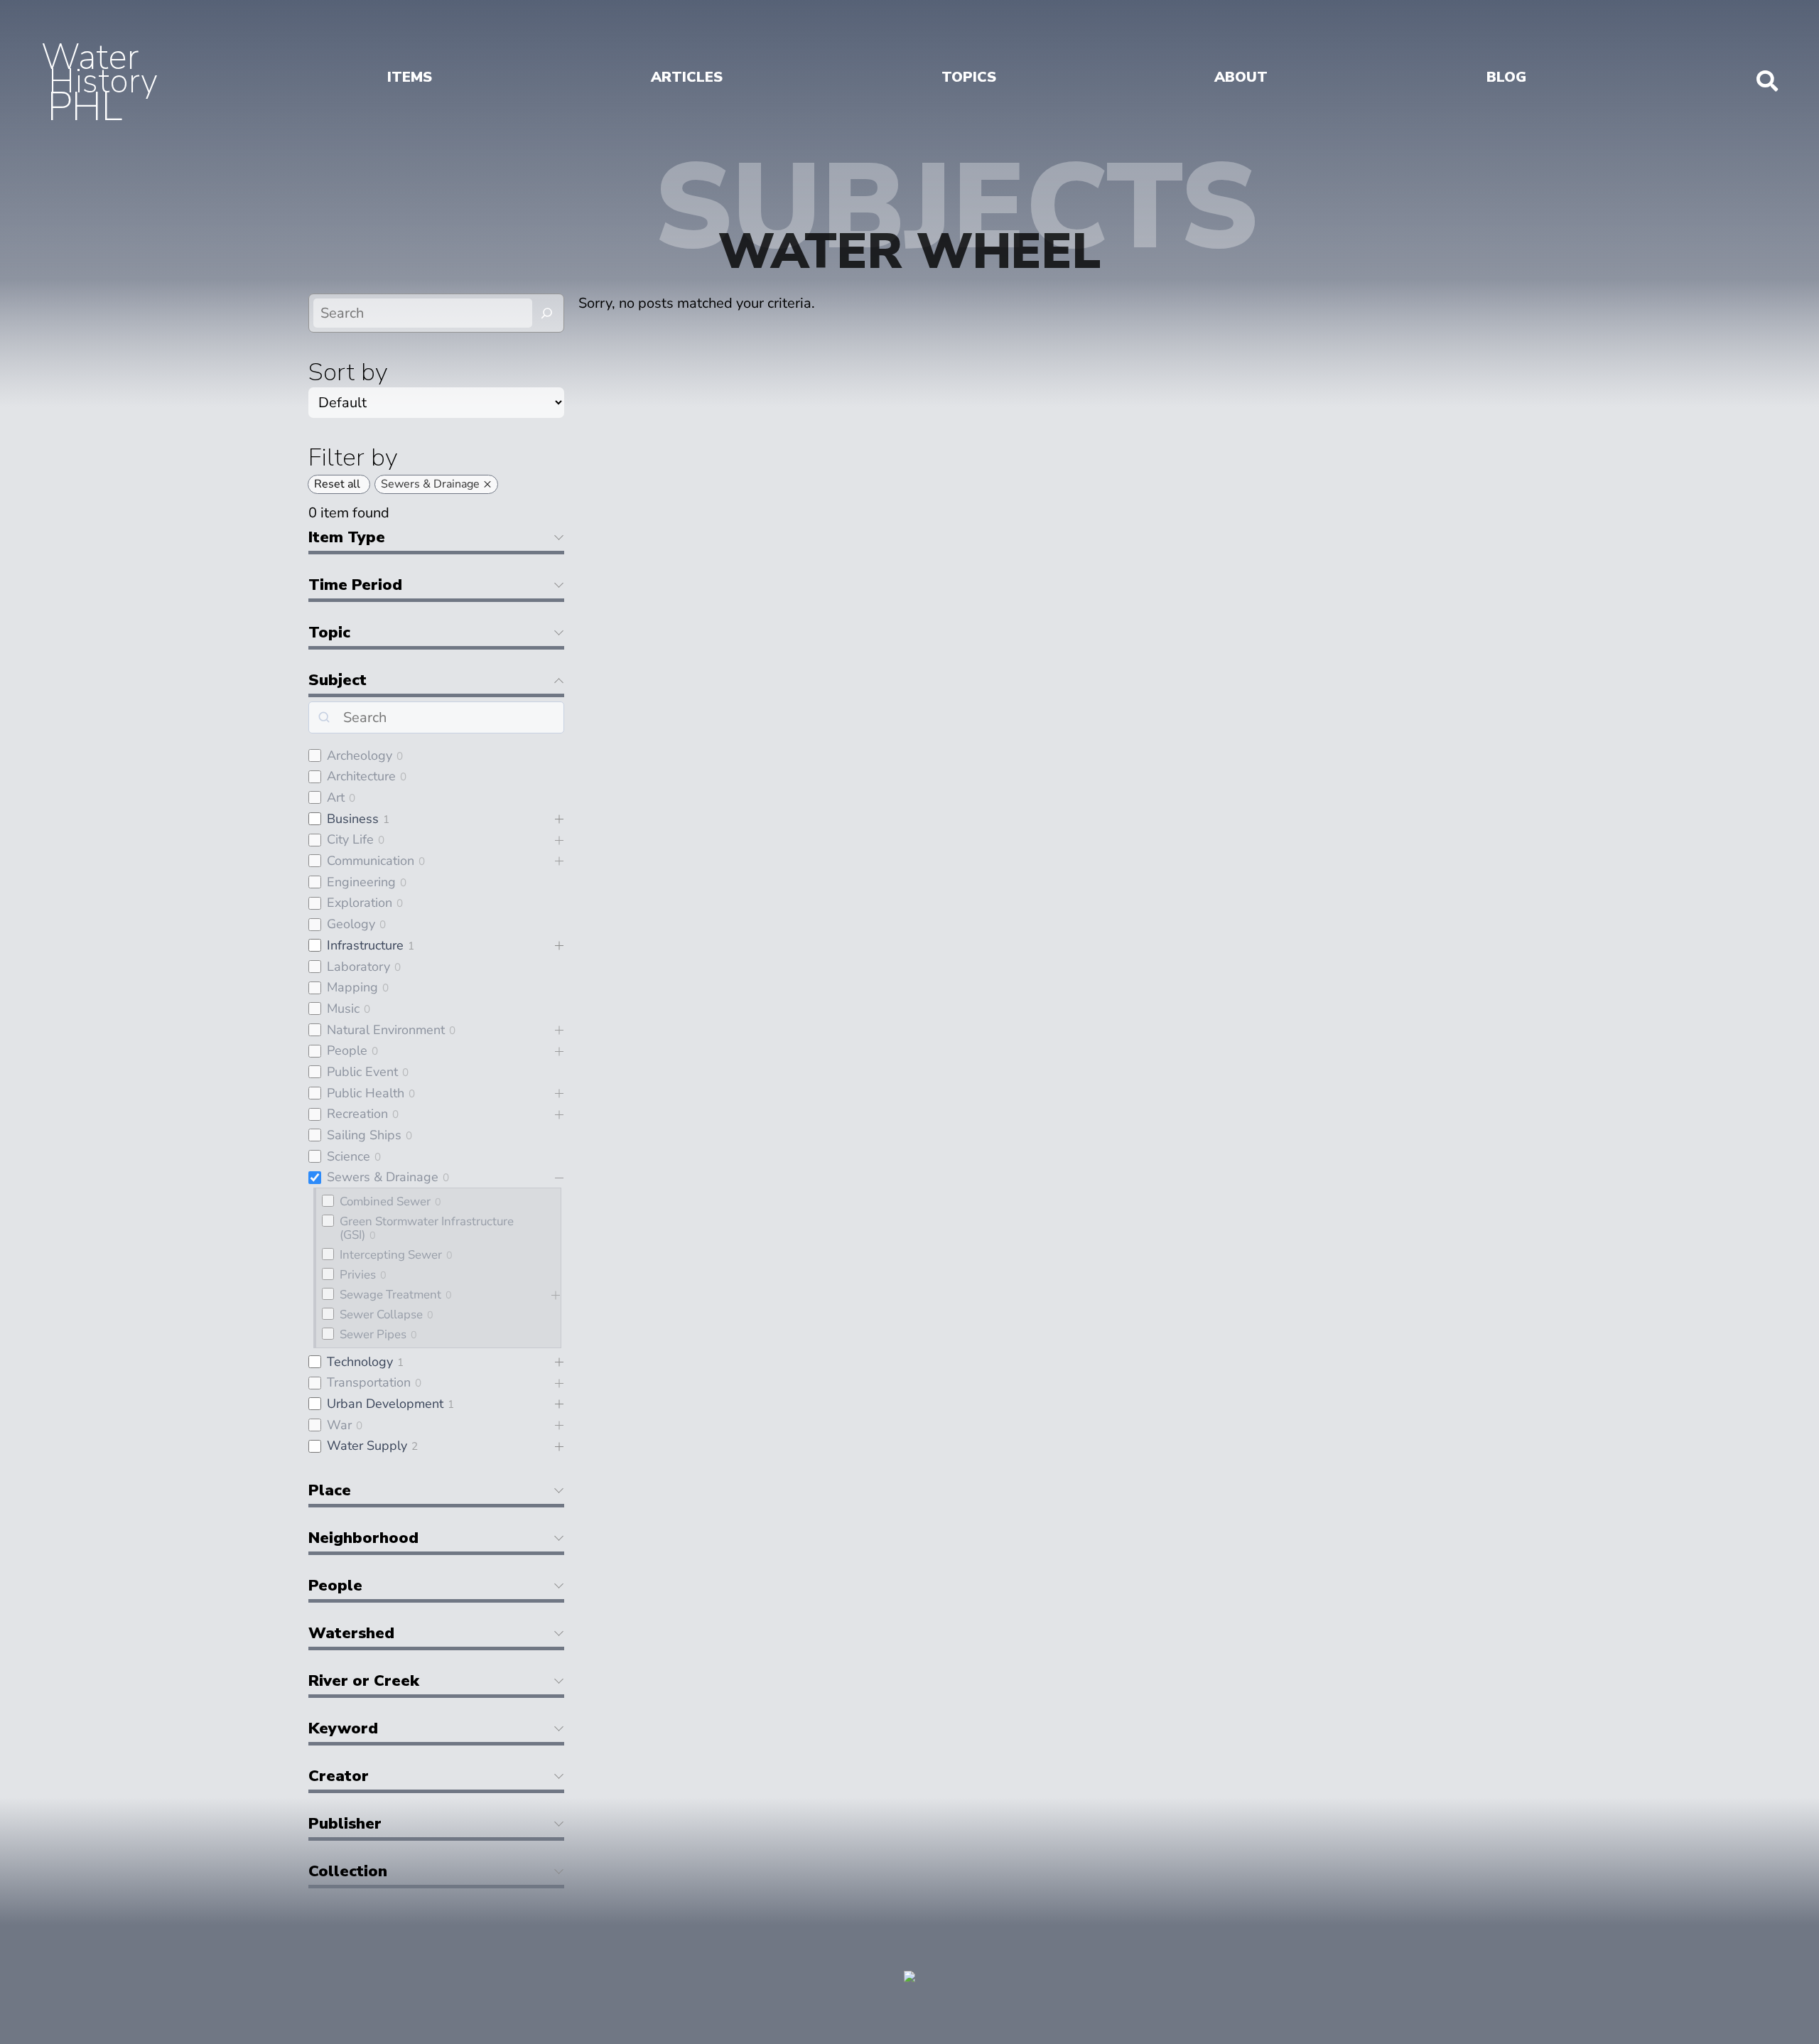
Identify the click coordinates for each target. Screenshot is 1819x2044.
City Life (350, 839)
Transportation (369, 1382)
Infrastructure (365, 945)
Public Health (366, 1093)
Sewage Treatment (390, 1295)
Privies (358, 1275)
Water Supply (367, 1446)
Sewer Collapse (381, 1314)
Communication (371, 861)
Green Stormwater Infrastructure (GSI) (427, 1228)
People (347, 1050)
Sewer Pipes (373, 1334)
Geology (351, 924)
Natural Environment (386, 1030)
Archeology (360, 755)
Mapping (352, 987)
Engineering (361, 882)
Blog (1506, 77)
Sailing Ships (364, 1135)
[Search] (547, 313)
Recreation (357, 1114)
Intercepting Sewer (391, 1255)
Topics (969, 77)
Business (353, 819)
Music (343, 1008)
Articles (687, 77)
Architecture (361, 776)
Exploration (360, 903)
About (1241, 77)
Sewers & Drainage (383, 1177)
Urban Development (385, 1404)
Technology (360, 1362)
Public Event (362, 1072)
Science (349, 1156)
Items (410, 77)
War (339, 1425)
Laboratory (358, 967)
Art (336, 797)
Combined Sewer (385, 1201)
